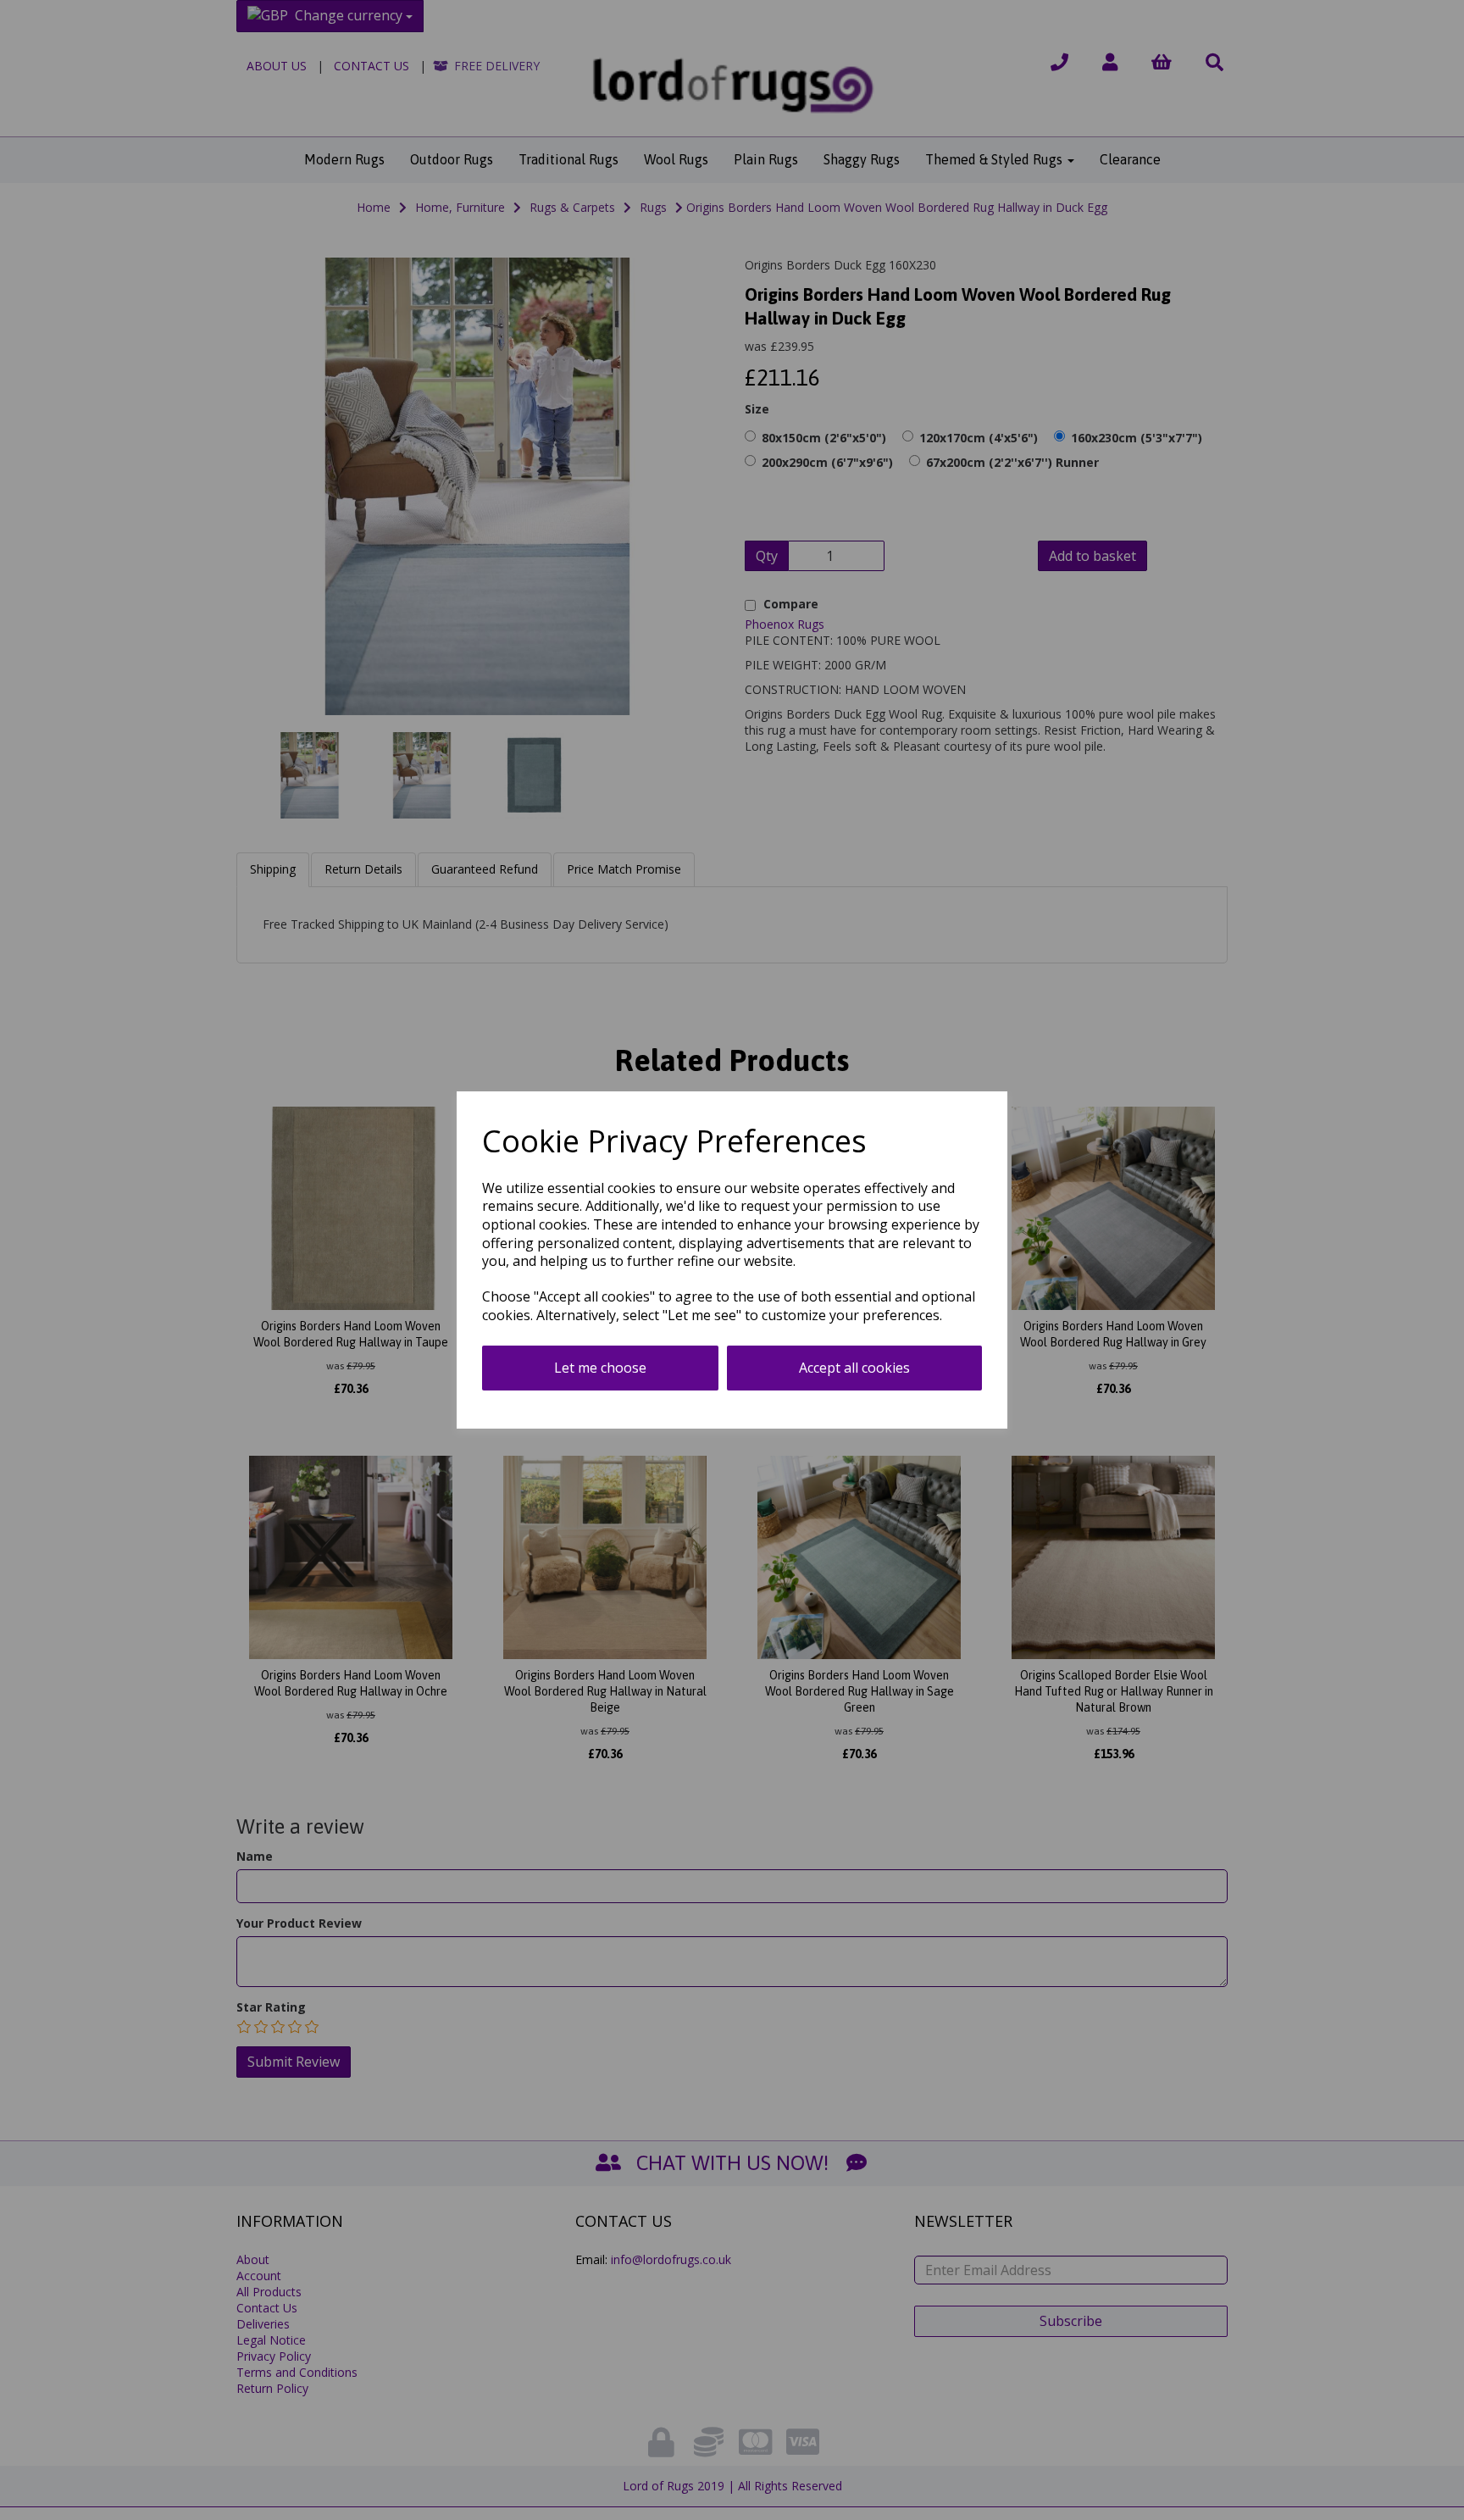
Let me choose (600, 1368)
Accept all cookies (854, 1368)
